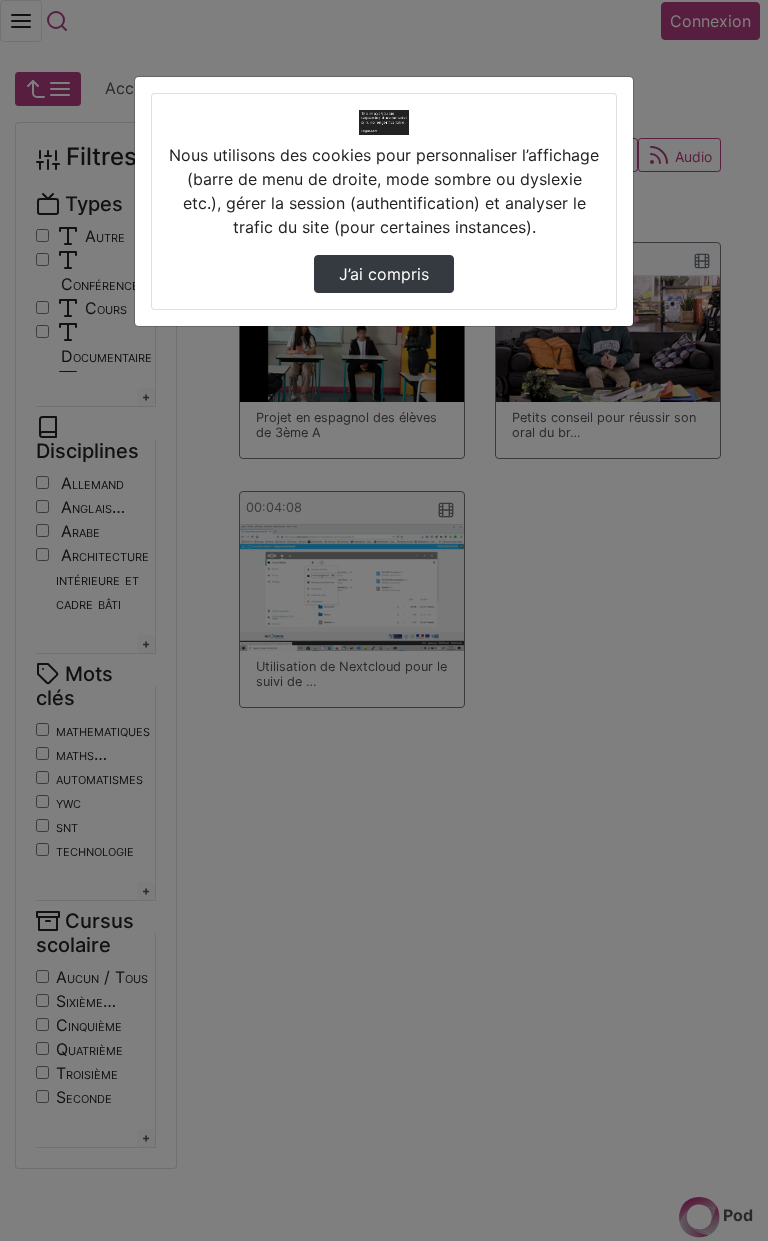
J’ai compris (384, 274)
